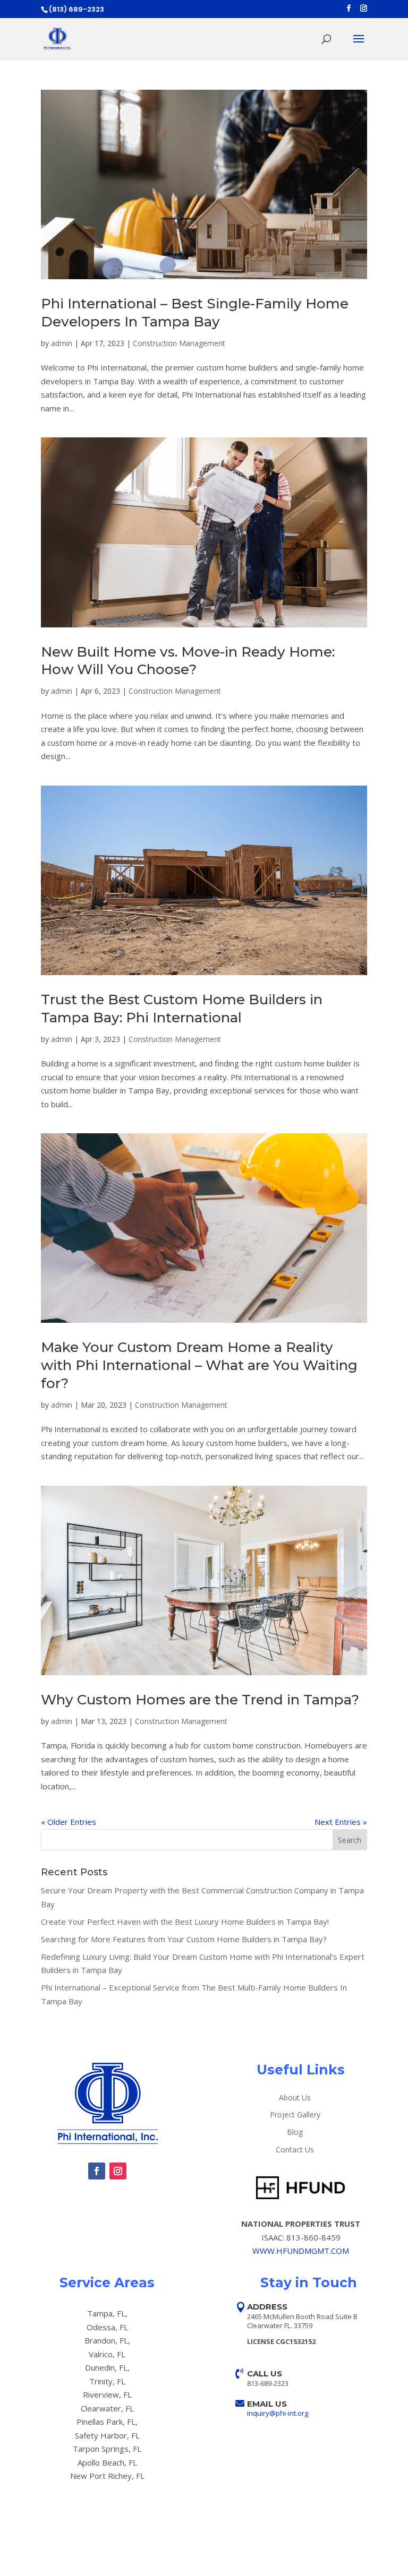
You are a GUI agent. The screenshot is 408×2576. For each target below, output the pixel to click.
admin (62, 343)
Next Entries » (341, 1822)
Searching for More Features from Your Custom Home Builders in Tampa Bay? (184, 1939)
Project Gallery (295, 2115)
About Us (295, 2098)
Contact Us (295, 2150)
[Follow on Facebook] (97, 2171)
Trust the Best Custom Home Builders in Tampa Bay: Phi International (182, 1009)
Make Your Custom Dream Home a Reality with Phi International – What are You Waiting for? (199, 1365)
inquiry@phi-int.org (278, 2413)
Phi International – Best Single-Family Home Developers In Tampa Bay (195, 313)
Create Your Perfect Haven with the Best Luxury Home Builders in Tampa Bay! (185, 1922)
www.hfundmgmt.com (301, 2251)
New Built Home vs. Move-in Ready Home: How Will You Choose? (188, 661)
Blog (295, 2133)
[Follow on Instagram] (118, 2171)
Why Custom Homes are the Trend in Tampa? (200, 1700)
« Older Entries (69, 1822)
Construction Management (179, 343)
